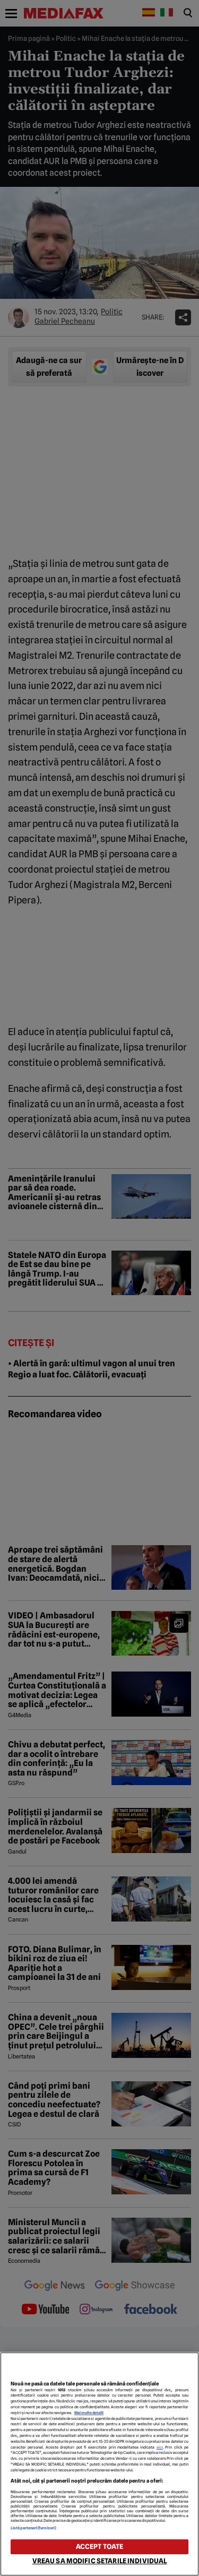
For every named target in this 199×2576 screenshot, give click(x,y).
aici (160, 2447)
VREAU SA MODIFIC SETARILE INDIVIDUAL (100, 2561)
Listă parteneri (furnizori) (33, 2528)
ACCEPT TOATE (100, 2547)
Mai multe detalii (89, 2413)
